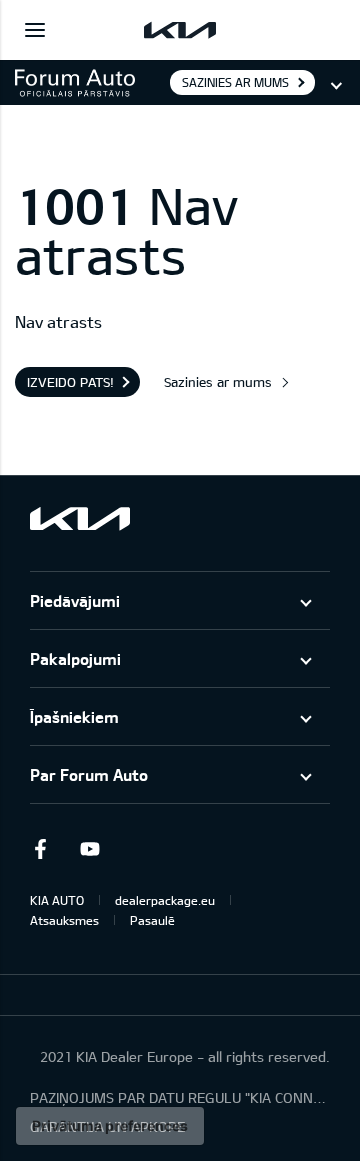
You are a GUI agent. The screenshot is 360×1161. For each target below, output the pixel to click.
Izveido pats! (70, 382)
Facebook (40, 849)
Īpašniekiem (74, 716)
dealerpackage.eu (165, 900)
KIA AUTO (57, 900)
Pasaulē (152, 920)
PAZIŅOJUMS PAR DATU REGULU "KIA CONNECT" (180, 1097)
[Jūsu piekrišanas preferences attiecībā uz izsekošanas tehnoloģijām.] (110, 1126)
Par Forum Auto (89, 774)
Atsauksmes (64, 920)
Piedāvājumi (75, 600)
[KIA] (180, 30)
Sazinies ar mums (235, 82)
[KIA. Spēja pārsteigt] (80, 518)
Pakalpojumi (75, 658)
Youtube (90, 849)
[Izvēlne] (35, 30)
